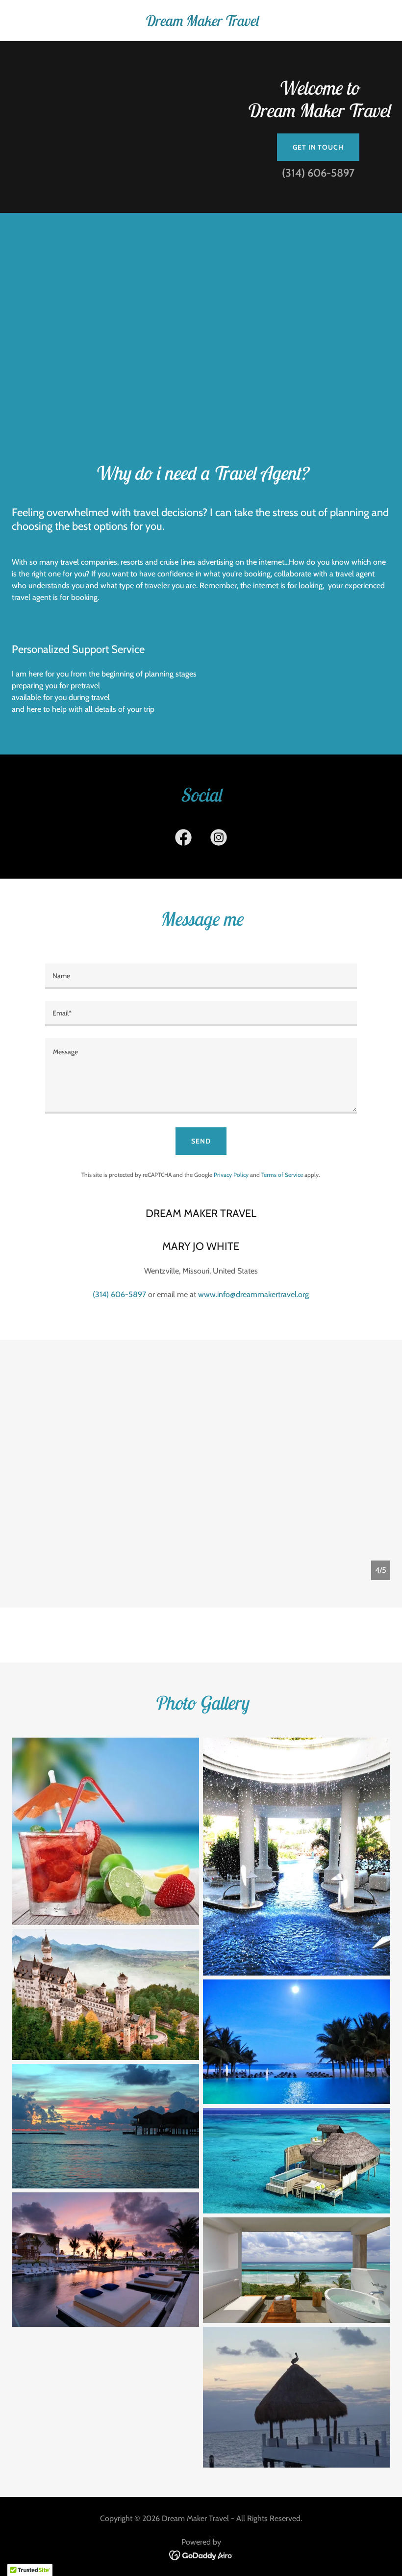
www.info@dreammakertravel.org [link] (253, 1294)
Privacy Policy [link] (231, 1175)
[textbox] (201, 976)
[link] (201, 23)
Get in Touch (318, 147)
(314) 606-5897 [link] (318, 173)
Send (201, 1141)
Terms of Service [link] (282, 1175)
